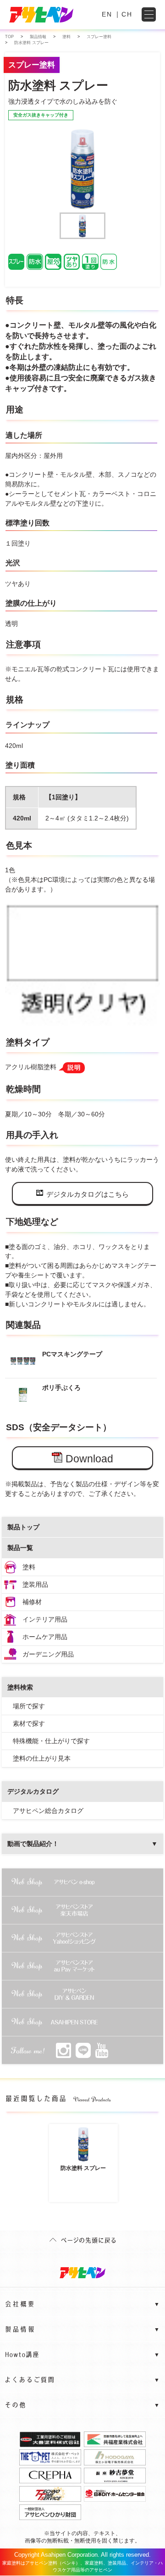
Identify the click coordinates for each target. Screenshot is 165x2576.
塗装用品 (35, 1584)
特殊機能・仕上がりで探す (51, 1741)
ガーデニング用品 (48, 1654)
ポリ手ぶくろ (61, 1388)
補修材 (32, 1602)
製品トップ (23, 1527)
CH (127, 14)
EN (107, 14)
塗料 (29, 1567)
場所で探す (29, 1706)
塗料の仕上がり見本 (42, 1758)
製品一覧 (20, 1548)
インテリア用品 (45, 1619)
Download (89, 1459)
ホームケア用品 (45, 1637)
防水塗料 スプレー (83, 2168)
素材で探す (29, 1723)
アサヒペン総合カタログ (48, 1811)
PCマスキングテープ (72, 1354)
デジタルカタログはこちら (88, 1194)
